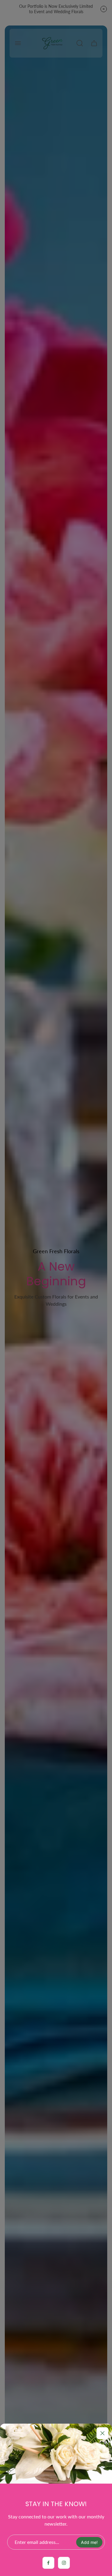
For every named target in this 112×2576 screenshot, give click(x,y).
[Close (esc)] (102, 2433)
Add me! (89, 2542)
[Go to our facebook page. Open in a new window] (48, 2563)
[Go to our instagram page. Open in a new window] (64, 2563)
